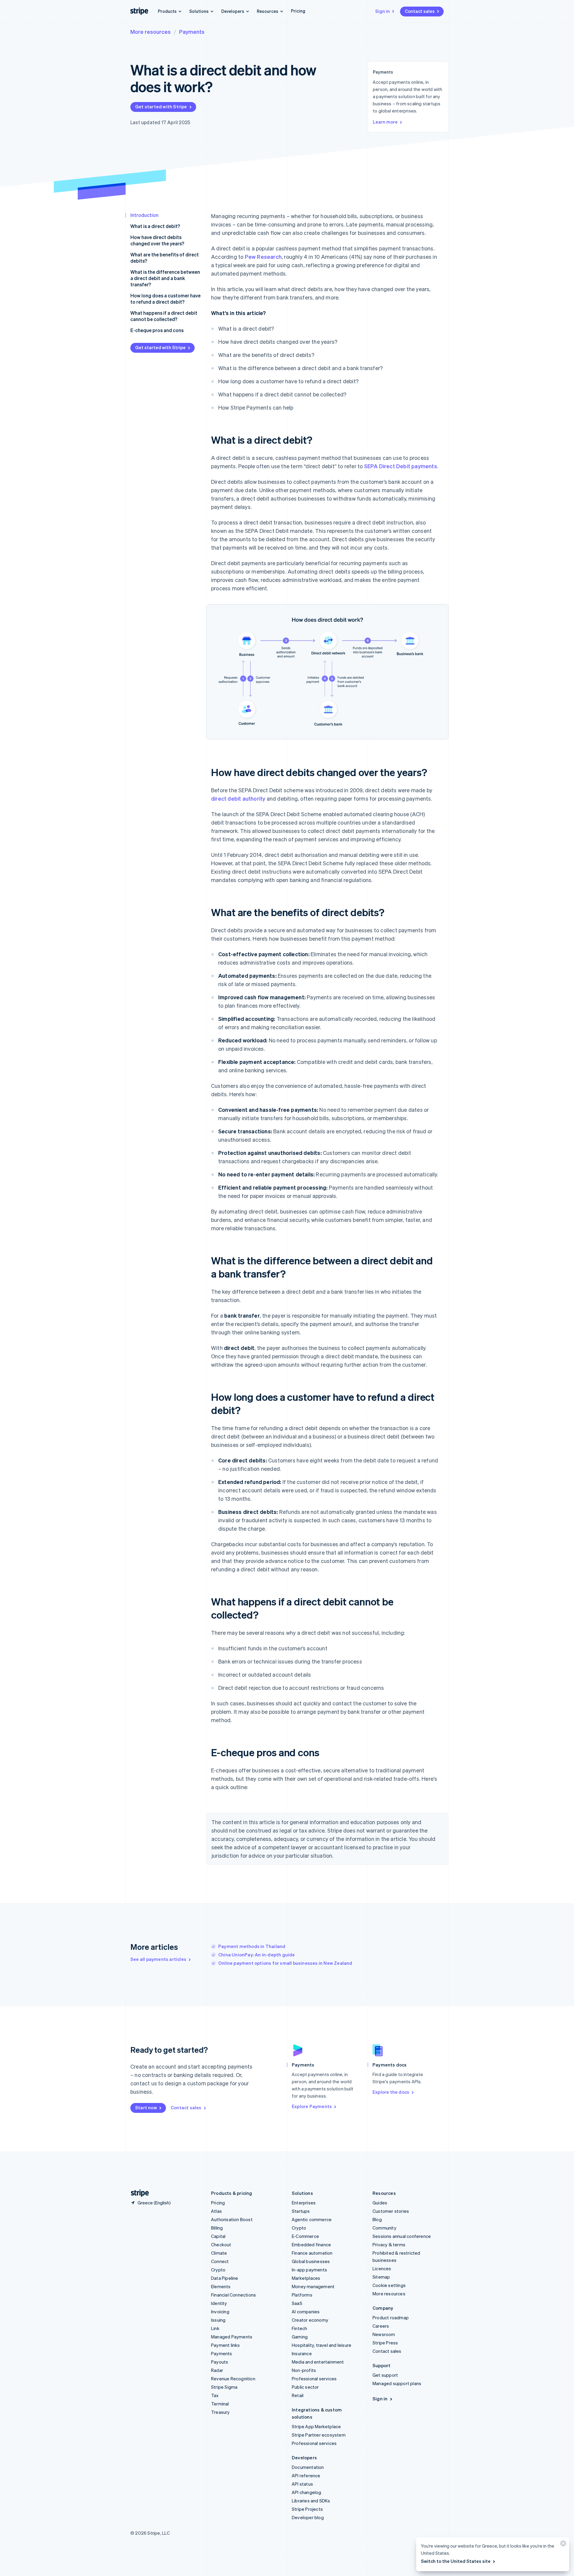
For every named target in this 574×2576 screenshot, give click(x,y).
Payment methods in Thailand (252, 1946)
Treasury (220, 2412)
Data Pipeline (225, 2278)
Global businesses (311, 2261)
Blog (377, 2219)
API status (302, 2484)
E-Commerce (305, 2236)
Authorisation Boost (232, 2219)
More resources (151, 32)
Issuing (218, 2320)
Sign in (383, 11)
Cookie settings (389, 2285)
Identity (219, 2303)
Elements (221, 2286)
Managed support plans (397, 2383)
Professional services (314, 2379)
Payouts (220, 2362)
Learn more (385, 122)
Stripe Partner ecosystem (319, 2435)
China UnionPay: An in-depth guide (257, 1955)
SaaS (297, 2303)
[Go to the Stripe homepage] (138, 2193)
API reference (306, 2475)
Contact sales (420, 11)
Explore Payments (312, 2106)
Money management (313, 2286)
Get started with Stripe (161, 107)
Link (215, 2328)
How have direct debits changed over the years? (157, 240)
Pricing (298, 11)
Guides (380, 2203)
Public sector (305, 2387)
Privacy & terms (389, 2245)
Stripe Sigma (224, 2387)
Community (384, 2228)
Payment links (226, 2345)
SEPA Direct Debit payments (401, 466)
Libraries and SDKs (311, 2501)
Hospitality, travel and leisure (322, 2345)
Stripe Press (385, 2343)
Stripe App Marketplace (316, 2426)
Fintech (299, 2328)
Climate (219, 2253)
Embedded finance (311, 2245)
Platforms (302, 2295)
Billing (217, 2228)
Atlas (216, 2211)
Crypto (218, 2270)
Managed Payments (232, 2337)
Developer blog (308, 2517)
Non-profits (304, 2370)
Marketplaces (306, 2278)
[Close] (562, 2545)
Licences (382, 2268)
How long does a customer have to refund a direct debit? (165, 299)
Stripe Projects (307, 2509)
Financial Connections (233, 2295)
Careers (381, 2326)
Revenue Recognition (233, 2379)
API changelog (307, 2492)
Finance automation (312, 2253)
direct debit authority (238, 798)
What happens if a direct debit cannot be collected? (164, 316)
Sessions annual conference (402, 2236)
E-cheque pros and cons (157, 330)
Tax (215, 2395)
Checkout (221, 2245)
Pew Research (263, 257)
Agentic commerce (312, 2219)
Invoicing (220, 2312)
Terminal (220, 2404)
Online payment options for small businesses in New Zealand (285, 1963)
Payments (192, 32)
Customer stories (391, 2211)
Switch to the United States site (456, 2561)
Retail (298, 2395)
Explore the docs (391, 2092)
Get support (385, 2375)
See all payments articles (158, 1959)
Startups (301, 2211)
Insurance (302, 2353)
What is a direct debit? (155, 226)
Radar (217, 2370)
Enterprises (304, 2203)
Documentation (308, 2467)
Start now (146, 2107)
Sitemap (381, 2277)
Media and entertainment (318, 2362)
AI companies (306, 2312)
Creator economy (310, 2320)
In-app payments (309, 2270)
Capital (218, 2236)
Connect (220, 2261)
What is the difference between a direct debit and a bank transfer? (165, 278)
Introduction (144, 215)
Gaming (300, 2337)
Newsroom (384, 2334)
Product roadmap (391, 2318)
